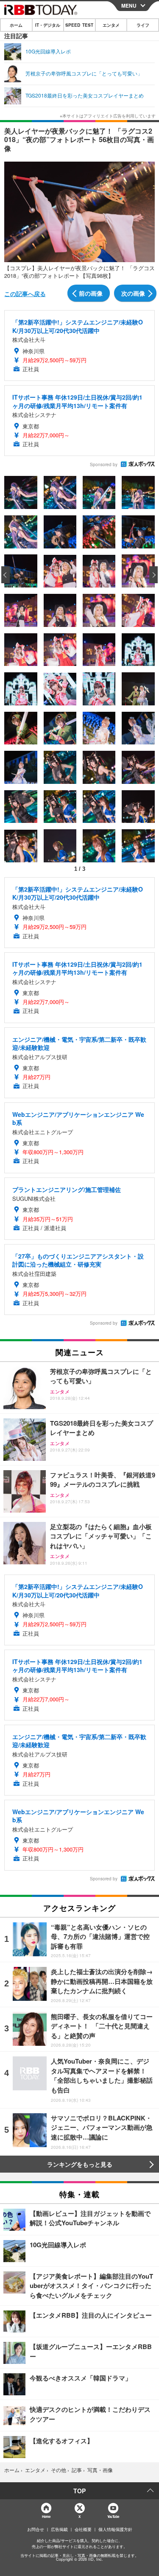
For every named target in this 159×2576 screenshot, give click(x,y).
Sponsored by (104, 464)
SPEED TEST (79, 25)
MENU (129, 6)
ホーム (16, 25)
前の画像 (91, 293)
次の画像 (133, 293)
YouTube (113, 2516)
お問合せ (36, 2529)
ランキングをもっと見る (80, 2164)
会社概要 (83, 2529)
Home (46, 2516)
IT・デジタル (48, 25)
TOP (79, 2491)
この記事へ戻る (25, 294)
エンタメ (111, 25)
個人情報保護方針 (115, 2529)
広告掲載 (59, 2529)
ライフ (143, 25)
